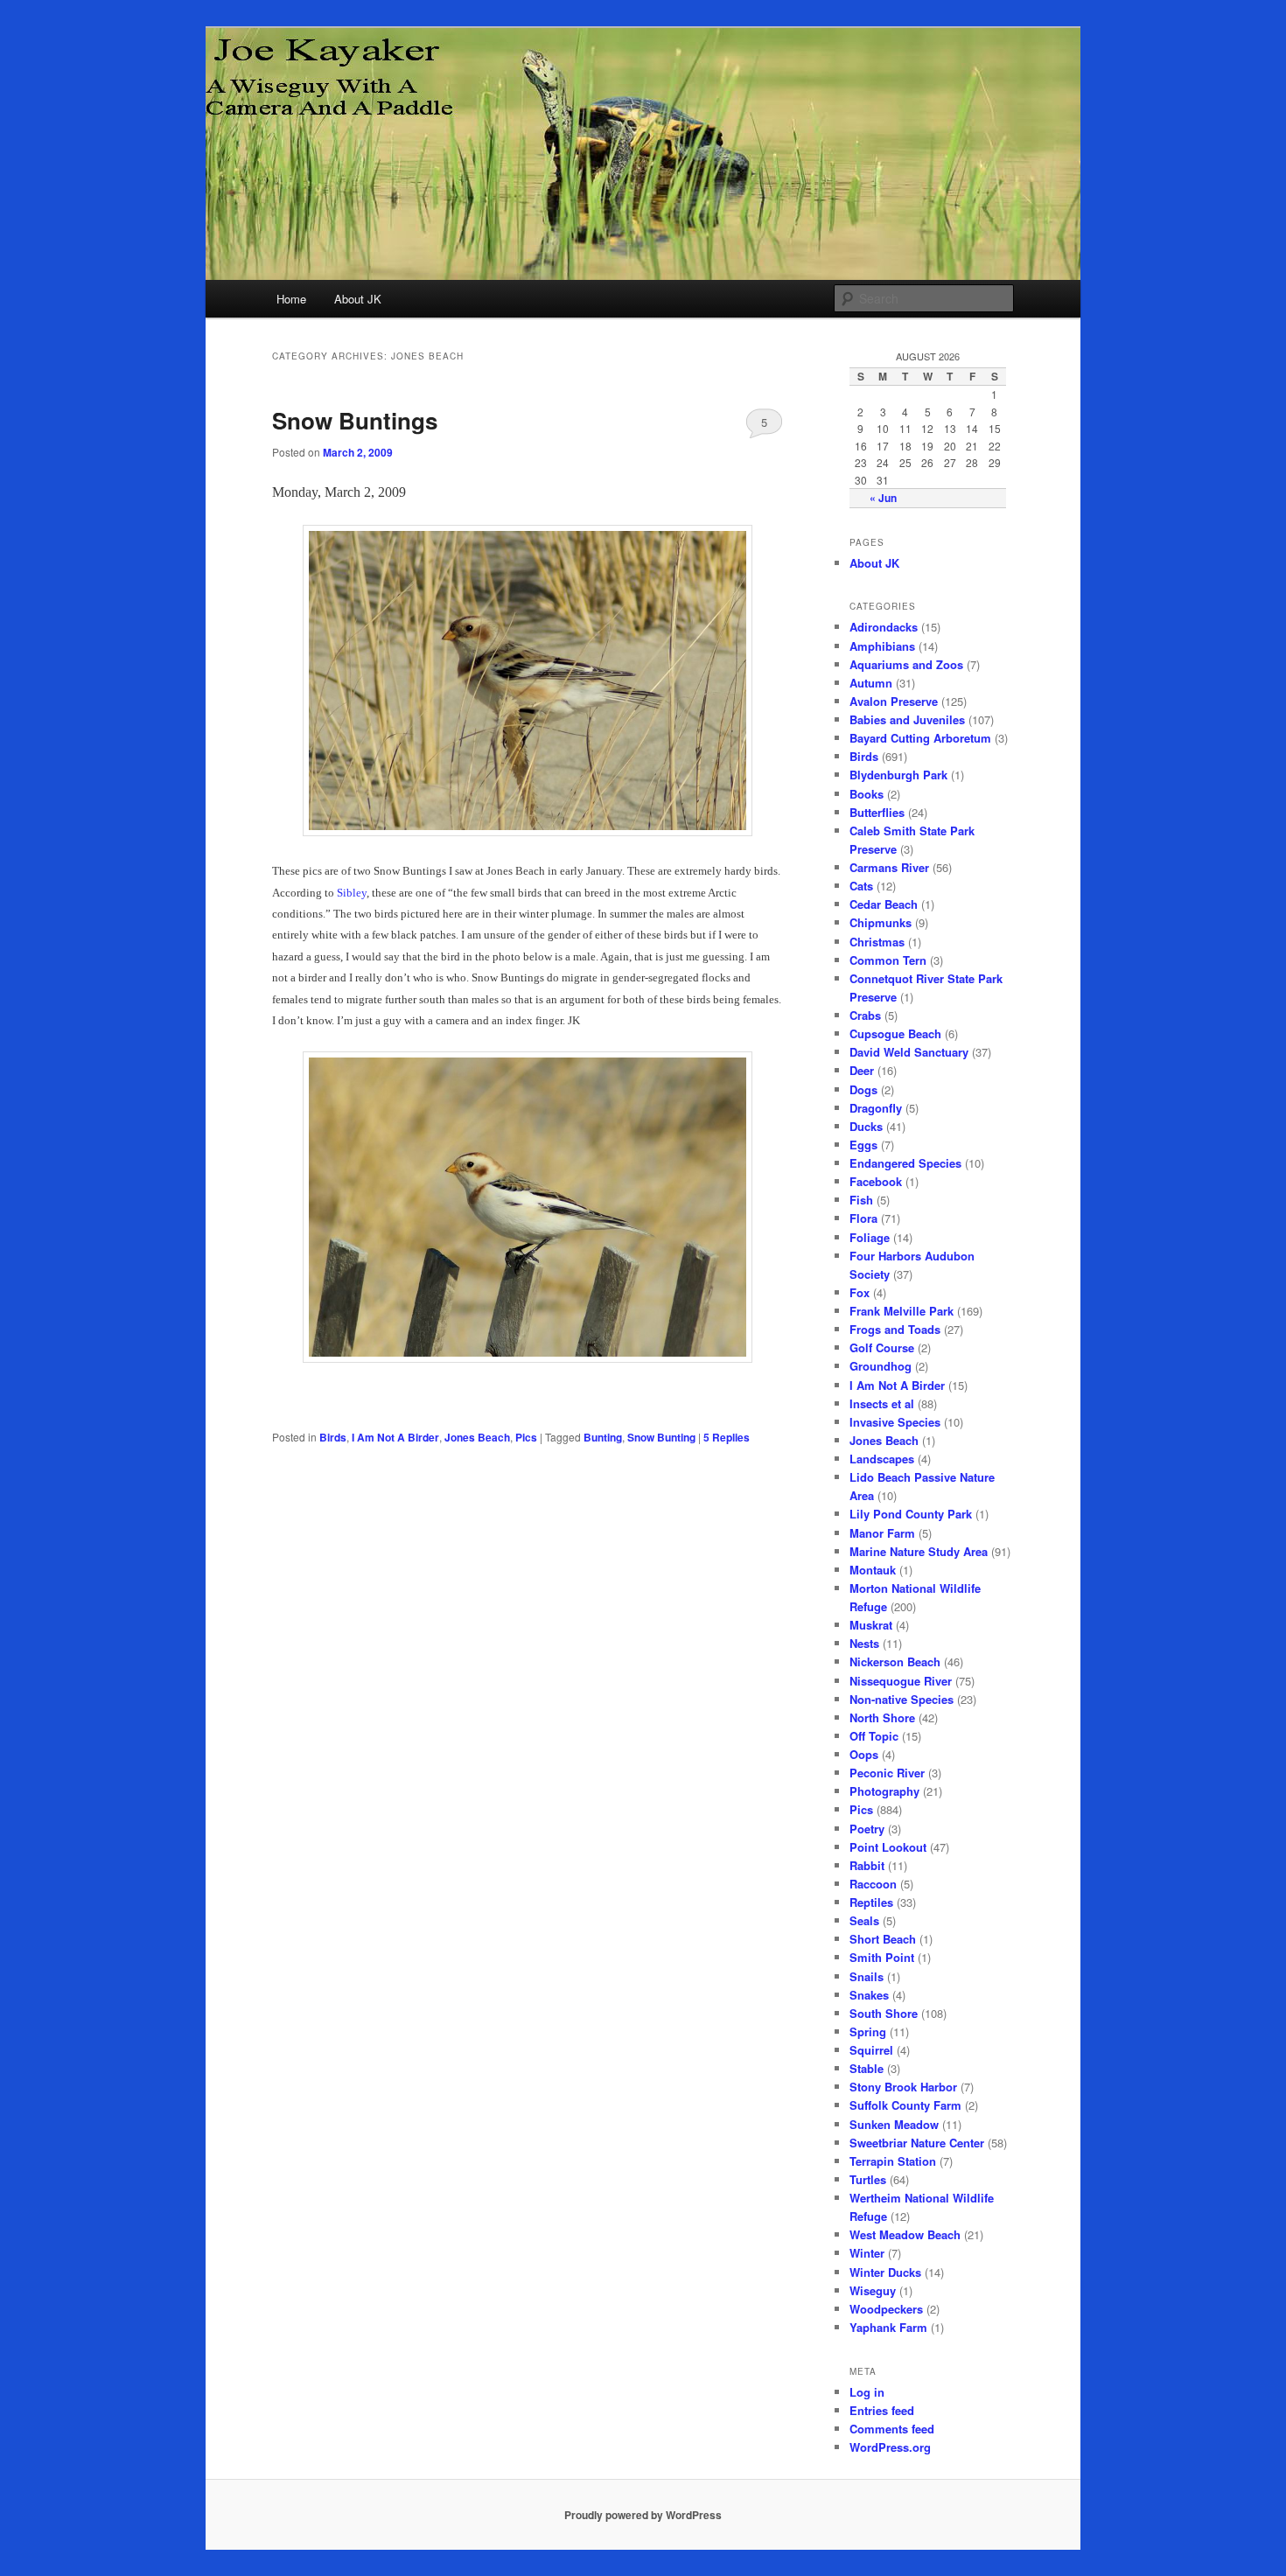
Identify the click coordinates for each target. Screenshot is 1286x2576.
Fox (860, 1292)
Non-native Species (902, 1699)
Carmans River (889, 867)
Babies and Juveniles (907, 719)
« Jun (883, 498)
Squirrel (871, 2050)
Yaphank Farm (888, 2327)
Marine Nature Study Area (919, 1551)
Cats (861, 886)
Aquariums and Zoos (906, 664)
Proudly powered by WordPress (643, 2515)
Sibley (352, 893)
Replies (727, 1437)
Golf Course (882, 1347)
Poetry (867, 1829)
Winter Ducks (885, 2272)
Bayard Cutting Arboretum (920, 738)
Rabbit (867, 1865)
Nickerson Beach (895, 1661)
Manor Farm (882, 1533)
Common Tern (888, 960)
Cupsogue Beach (895, 1033)
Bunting (603, 1437)
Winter (867, 2253)
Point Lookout (888, 1847)
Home (291, 299)
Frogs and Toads (895, 1329)
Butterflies (877, 812)
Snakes (869, 1995)
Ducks (866, 1126)
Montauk (873, 1570)
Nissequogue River (901, 1681)
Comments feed (892, 2429)
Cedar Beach (884, 904)
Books (867, 794)
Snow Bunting (661, 1437)
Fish (861, 1200)
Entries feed (882, 2410)
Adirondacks (884, 627)
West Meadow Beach (905, 2234)
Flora (863, 1218)
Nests (864, 1643)
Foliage (870, 1237)
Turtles (868, 2179)
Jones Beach (477, 1437)
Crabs (865, 1015)
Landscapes (882, 1459)
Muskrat (871, 1625)
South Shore (884, 2013)
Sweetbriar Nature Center (917, 2143)
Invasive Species (895, 1422)
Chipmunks (881, 922)
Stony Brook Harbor (903, 2087)
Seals (864, 1920)
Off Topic (874, 1736)
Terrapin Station (893, 2161)
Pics (526, 1437)
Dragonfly (876, 1108)
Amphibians (882, 646)
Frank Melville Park (902, 1311)
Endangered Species (905, 1163)
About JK (358, 299)
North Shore (882, 1717)
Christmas (877, 942)
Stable (867, 2068)
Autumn (871, 683)
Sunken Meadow (894, 2124)
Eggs (863, 1145)
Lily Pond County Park (911, 1514)
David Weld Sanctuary (909, 1052)
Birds (333, 1437)
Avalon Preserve (894, 701)
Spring (868, 2031)
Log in (867, 2392)
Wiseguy (873, 2290)
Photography (884, 1791)
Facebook (876, 1181)
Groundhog (881, 1366)
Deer (862, 1070)
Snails (867, 1976)
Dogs (863, 1089)
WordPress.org (890, 2447)
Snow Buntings (355, 420)
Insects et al (882, 1403)
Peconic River (887, 1773)
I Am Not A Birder (395, 1437)
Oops (864, 1754)
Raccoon (873, 1884)
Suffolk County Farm (905, 2105)
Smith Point (882, 1957)
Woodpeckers (886, 2309)
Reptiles (871, 1902)
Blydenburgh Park (898, 775)
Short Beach (883, 1939)
